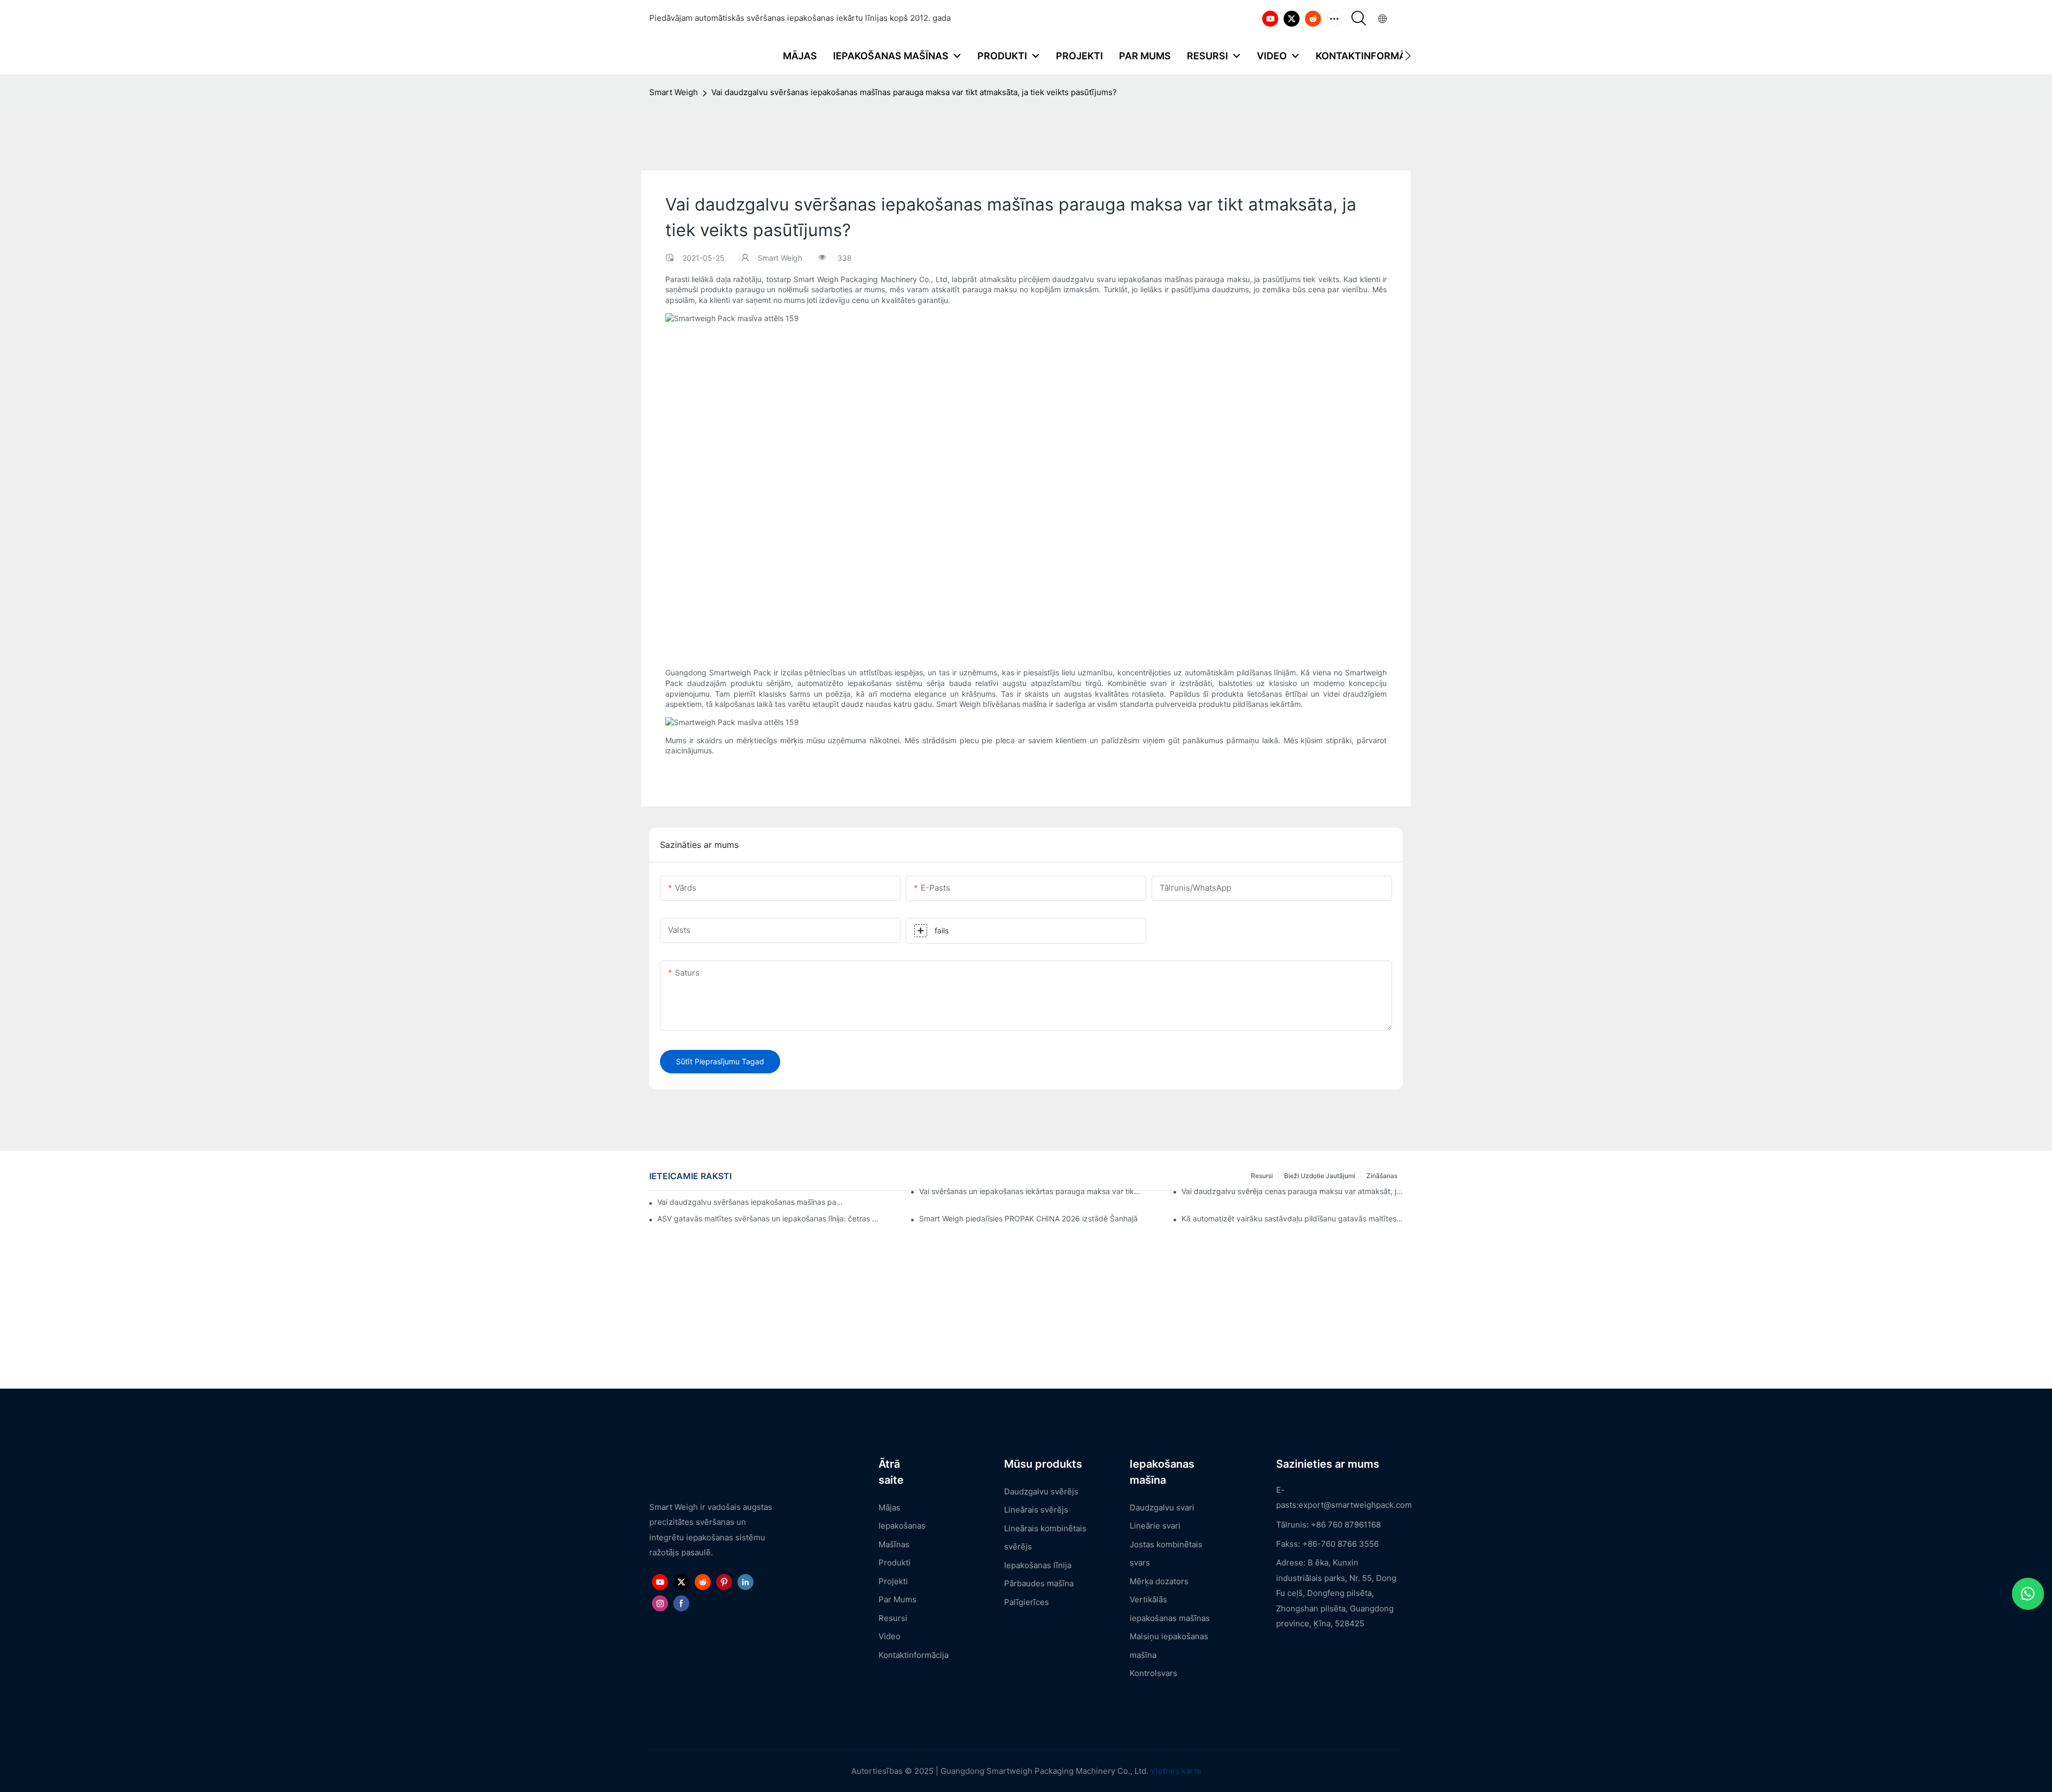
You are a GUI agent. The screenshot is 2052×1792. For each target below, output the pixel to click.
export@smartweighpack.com (1355, 1505)
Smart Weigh (674, 92)
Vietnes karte (1176, 1771)
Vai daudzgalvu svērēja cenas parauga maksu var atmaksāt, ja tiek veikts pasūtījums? (1292, 1191)
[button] (1408, 56)
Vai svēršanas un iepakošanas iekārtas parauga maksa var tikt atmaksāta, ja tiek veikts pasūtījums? (1030, 1191)
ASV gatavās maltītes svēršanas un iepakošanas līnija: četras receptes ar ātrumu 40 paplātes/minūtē (768, 1218)
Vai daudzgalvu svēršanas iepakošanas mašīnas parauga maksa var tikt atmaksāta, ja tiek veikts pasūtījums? (914, 92)
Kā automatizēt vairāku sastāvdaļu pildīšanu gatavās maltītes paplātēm (1292, 1218)
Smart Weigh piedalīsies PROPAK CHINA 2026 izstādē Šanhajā (1028, 1218)
